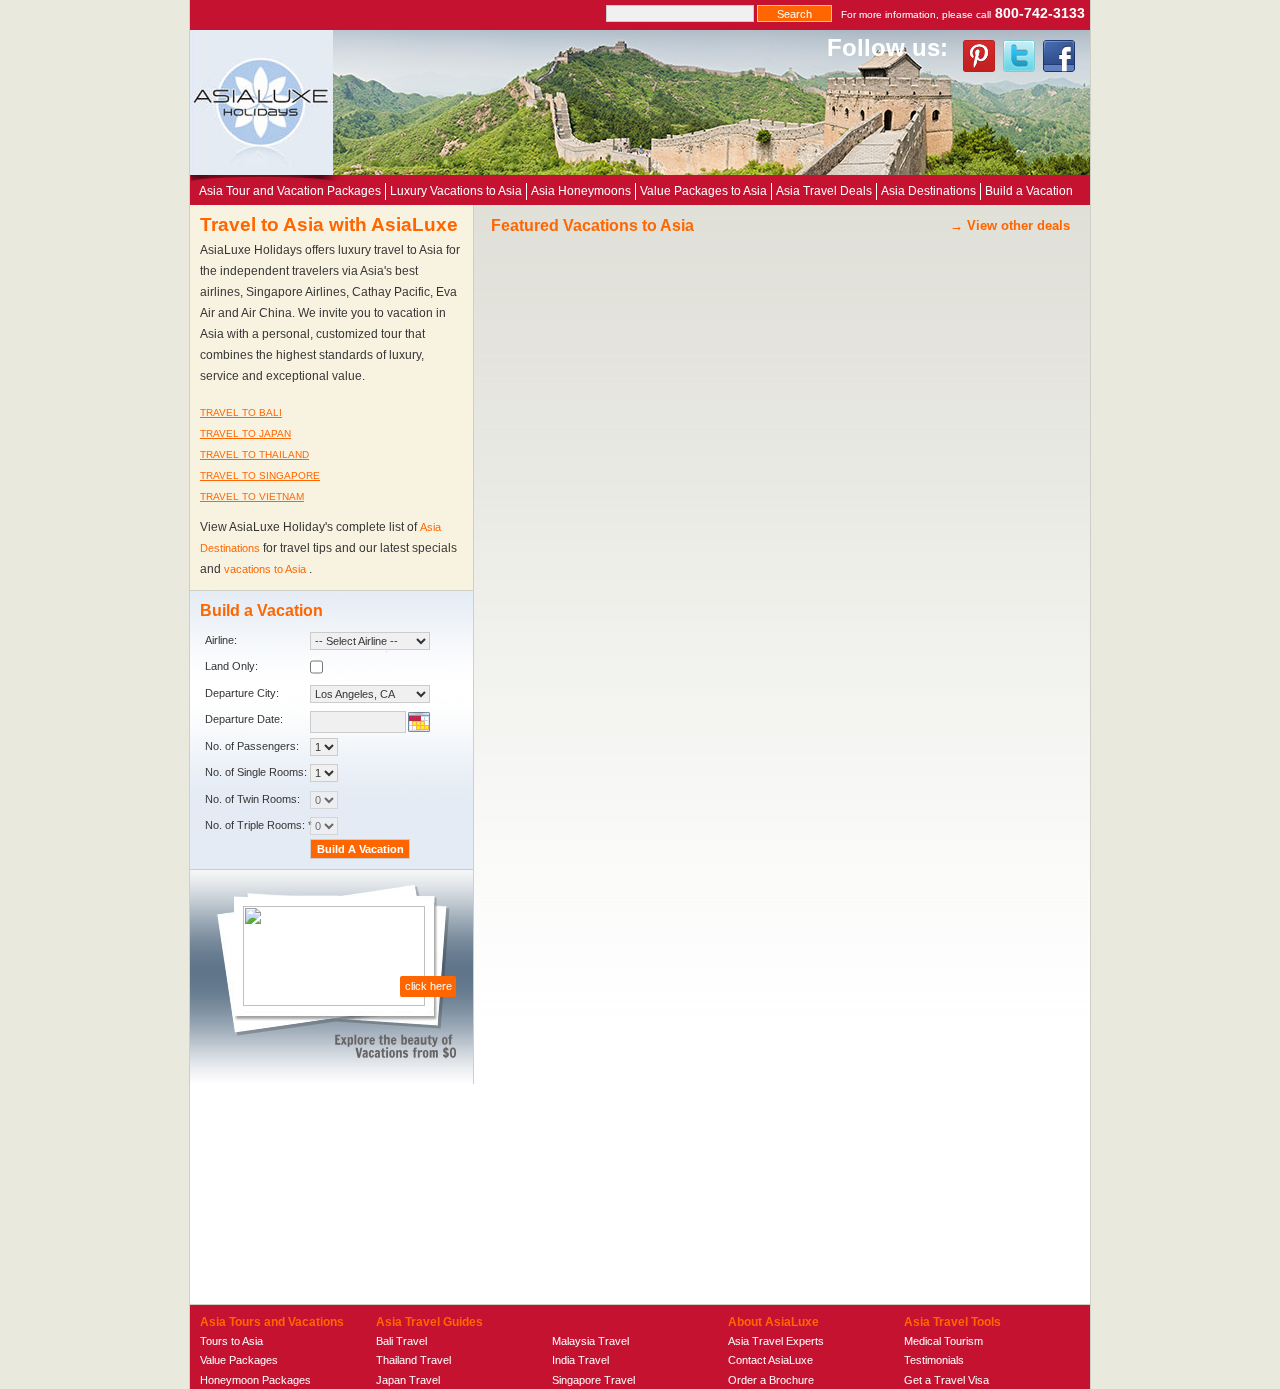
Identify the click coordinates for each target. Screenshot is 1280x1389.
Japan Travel (408, 1380)
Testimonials (934, 1360)
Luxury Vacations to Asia (456, 191)
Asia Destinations (928, 191)
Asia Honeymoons (581, 191)
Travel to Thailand (254, 454)
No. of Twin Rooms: (252, 799)
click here (428, 986)
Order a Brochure (771, 1380)
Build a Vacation (1029, 191)
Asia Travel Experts (776, 1341)
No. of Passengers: (252, 746)
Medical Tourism (943, 1341)
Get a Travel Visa (946, 1380)
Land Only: (231, 666)
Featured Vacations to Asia (592, 225)
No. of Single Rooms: (256, 772)
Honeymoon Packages (255, 1380)
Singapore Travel (593, 1380)
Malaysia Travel (590, 1341)
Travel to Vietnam (252, 496)
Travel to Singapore (260, 475)
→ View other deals (1010, 225)
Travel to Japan (245, 433)
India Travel (580, 1360)
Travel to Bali (241, 412)
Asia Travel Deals (824, 191)
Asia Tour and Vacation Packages (290, 191)
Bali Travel (401, 1341)
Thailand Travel (413, 1360)
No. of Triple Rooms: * (258, 825)
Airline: (221, 640)
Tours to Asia (231, 1341)
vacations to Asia (266, 569)
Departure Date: (244, 719)
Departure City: (242, 693)
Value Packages (239, 1360)
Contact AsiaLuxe (770, 1360)
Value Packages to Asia (703, 191)
